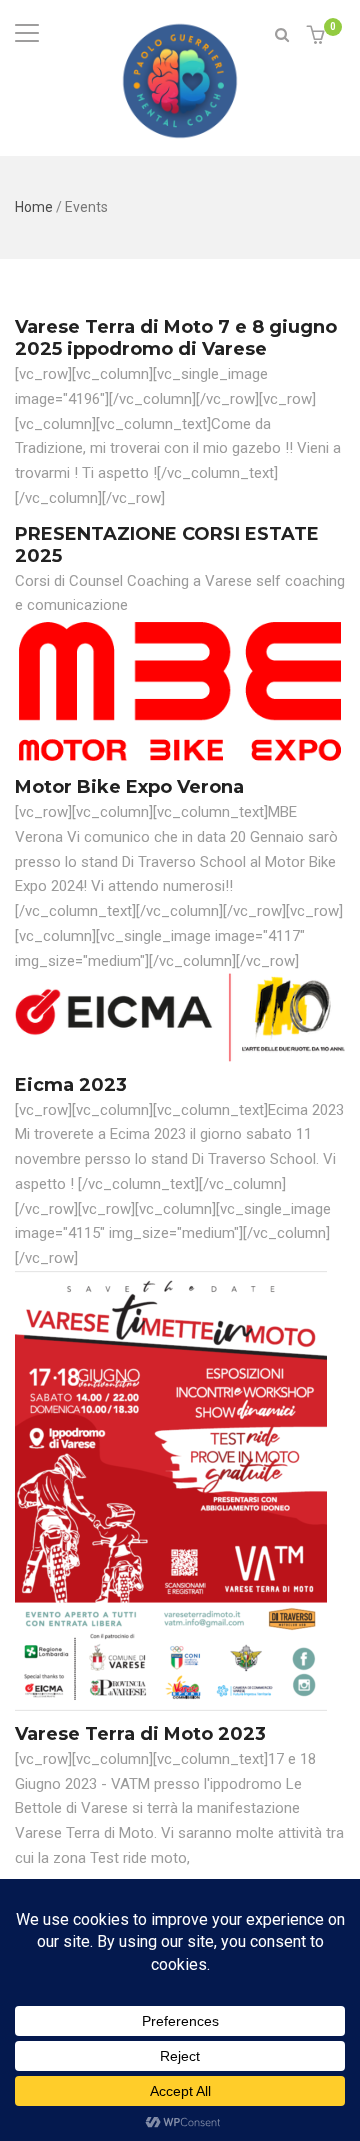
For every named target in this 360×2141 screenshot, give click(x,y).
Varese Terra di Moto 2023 (140, 1734)
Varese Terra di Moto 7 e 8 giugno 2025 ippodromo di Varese (176, 338)
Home (34, 207)
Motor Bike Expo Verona (129, 787)
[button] (318, 36)
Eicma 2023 (71, 1085)
